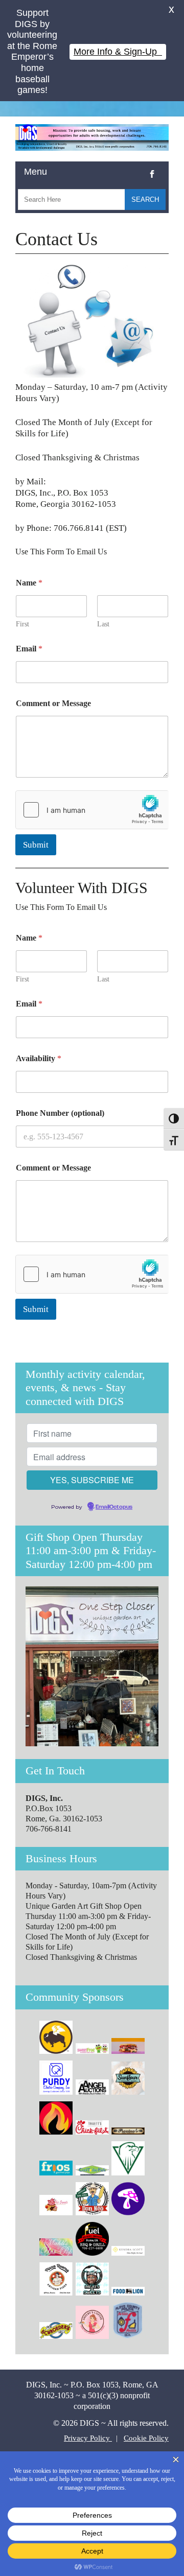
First (22, 624)
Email (29, 649)
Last (103, 624)
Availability (39, 1058)
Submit (36, 845)
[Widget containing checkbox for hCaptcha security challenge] (92, 810)
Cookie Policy (146, 2438)
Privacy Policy (88, 2438)
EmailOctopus (114, 1507)
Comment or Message (53, 703)
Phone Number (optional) (60, 1113)
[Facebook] (152, 166)
